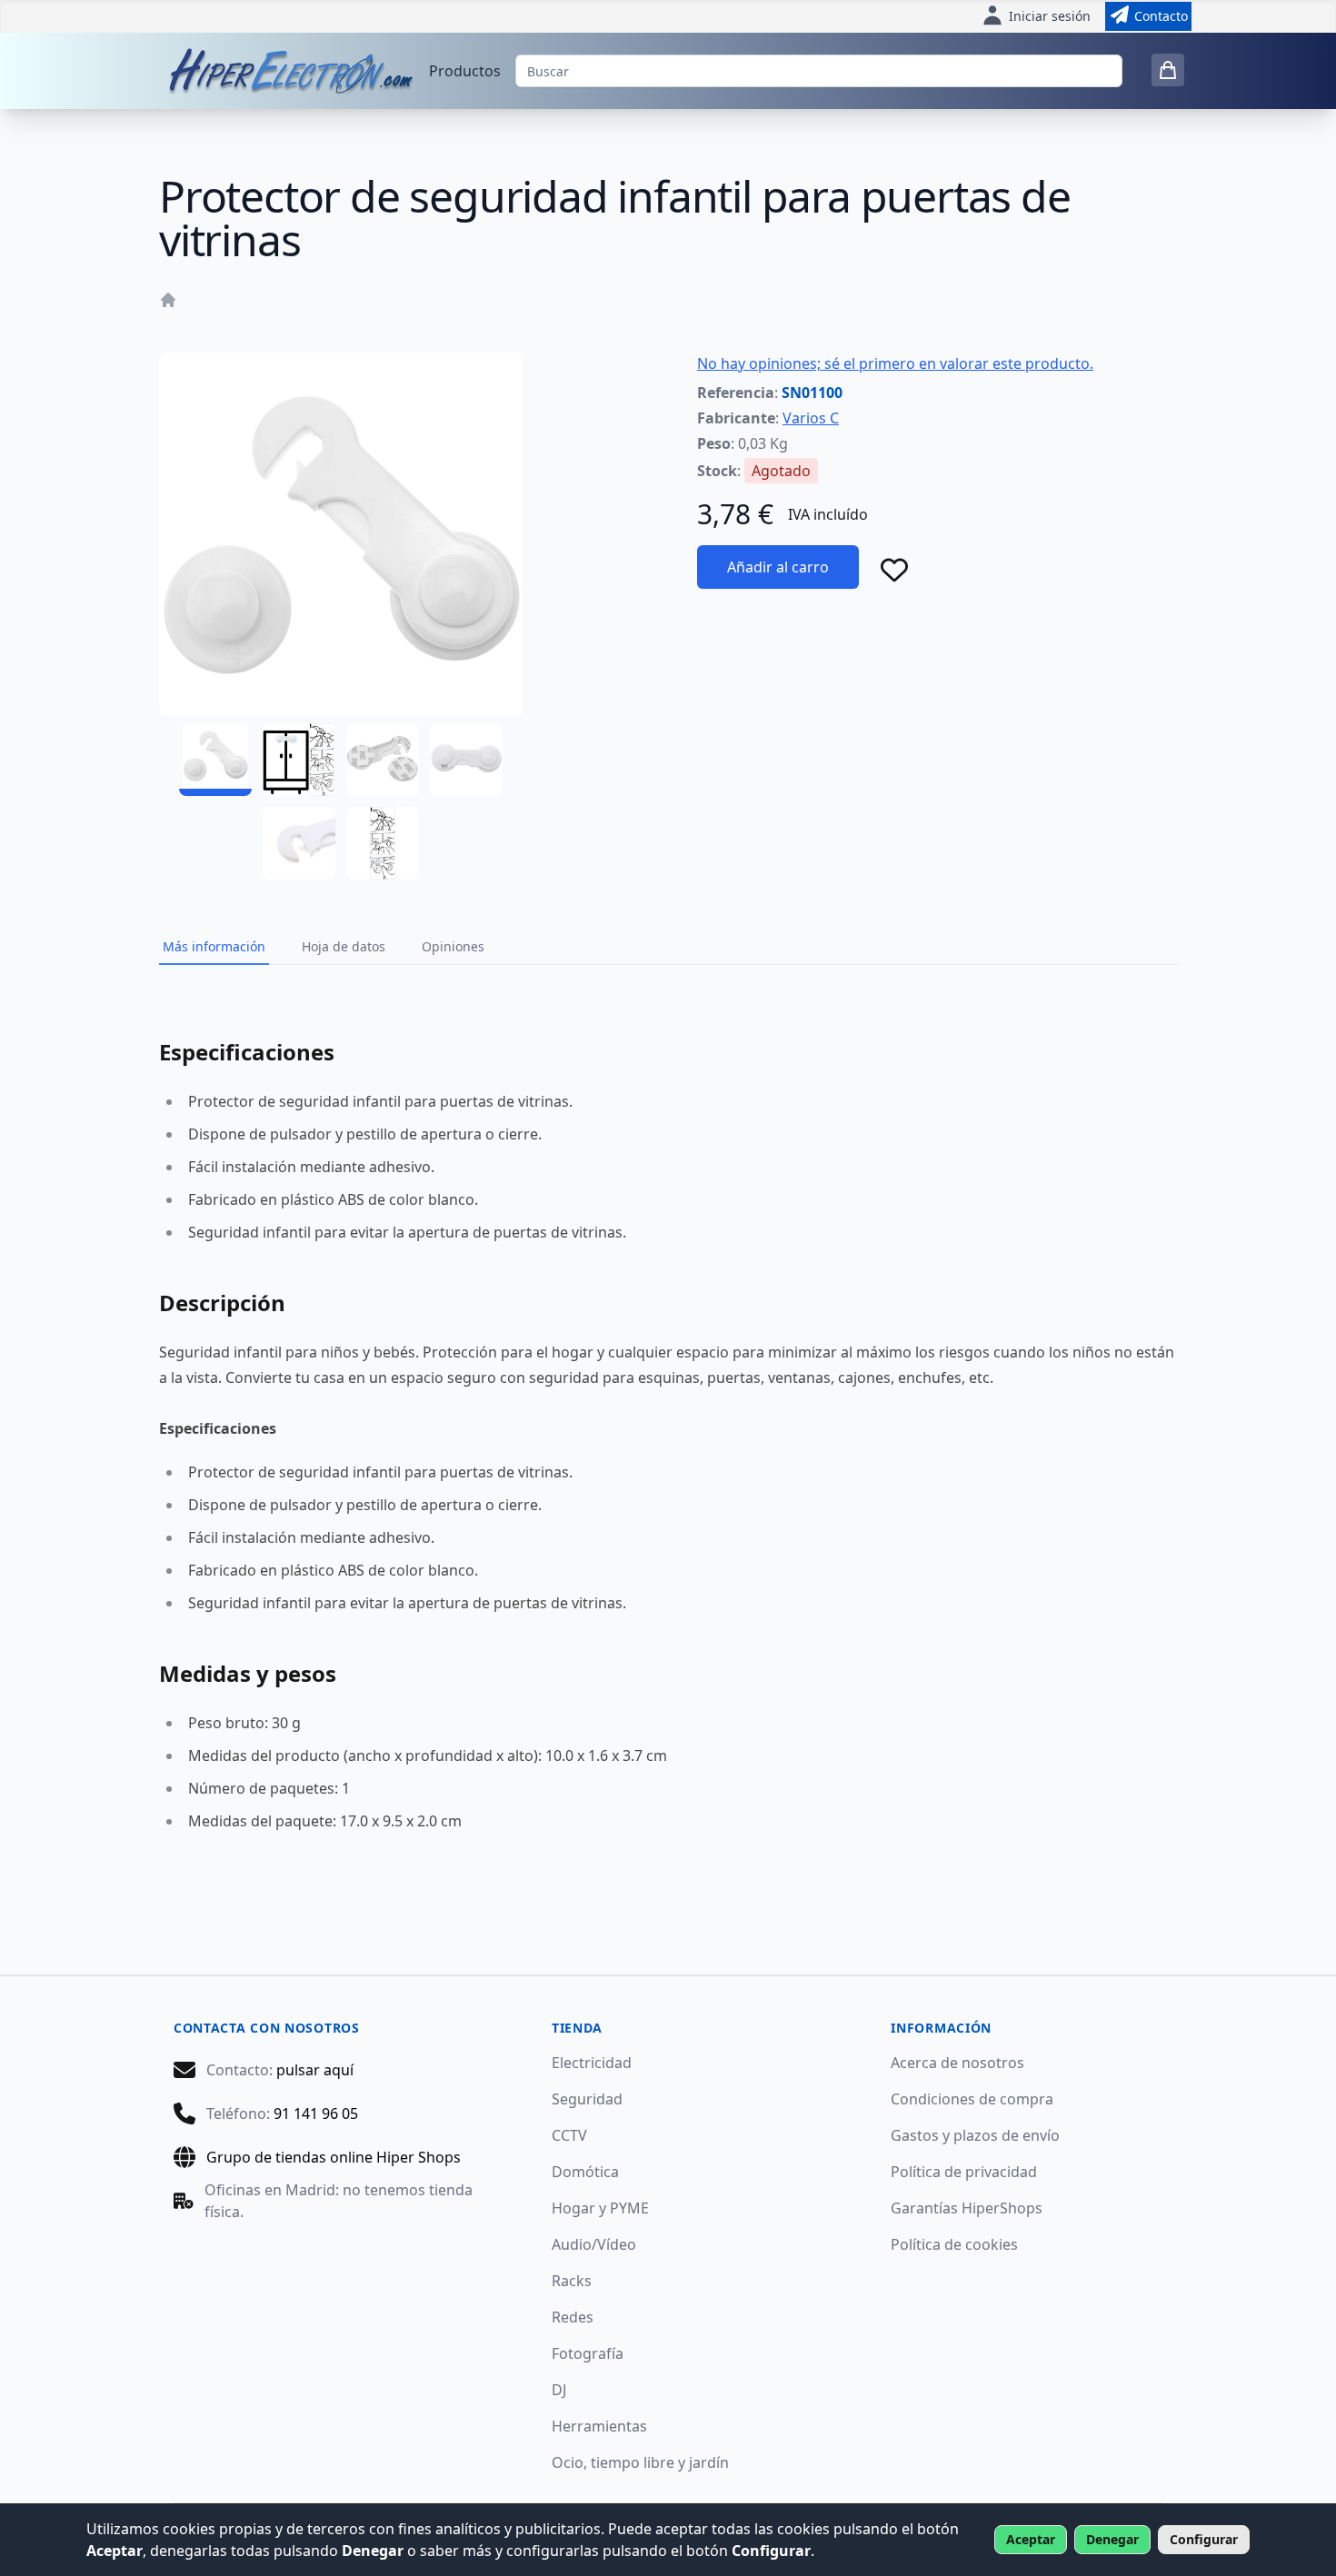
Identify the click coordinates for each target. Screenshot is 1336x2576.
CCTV (569, 2135)
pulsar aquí (315, 2070)
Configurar (1204, 2539)
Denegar (1112, 2539)
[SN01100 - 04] (466, 760)
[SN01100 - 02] (299, 760)
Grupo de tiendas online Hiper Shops (334, 2157)
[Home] (168, 300)
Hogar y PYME (600, 2208)
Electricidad (592, 2063)
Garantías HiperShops (967, 2208)
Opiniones (453, 946)
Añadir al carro (778, 567)
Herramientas (599, 2426)
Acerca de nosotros (957, 2063)
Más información (214, 946)
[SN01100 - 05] (299, 843)
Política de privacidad (964, 2172)
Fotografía (588, 2353)
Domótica (585, 2172)
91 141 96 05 (316, 2114)
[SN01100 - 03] (383, 760)
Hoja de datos (344, 946)
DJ (559, 2390)
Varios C (811, 418)
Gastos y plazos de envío (975, 2135)
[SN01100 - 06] (383, 843)
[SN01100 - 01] (215, 760)
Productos (465, 71)
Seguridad (587, 2099)
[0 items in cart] (1168, 70)
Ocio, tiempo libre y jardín (640, 2462)
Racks (572, 2281)
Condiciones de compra (972, 2099)
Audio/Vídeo (594, 2244)
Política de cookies (954, 2244)
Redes (573, 2317)
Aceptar (1031, 2539)
